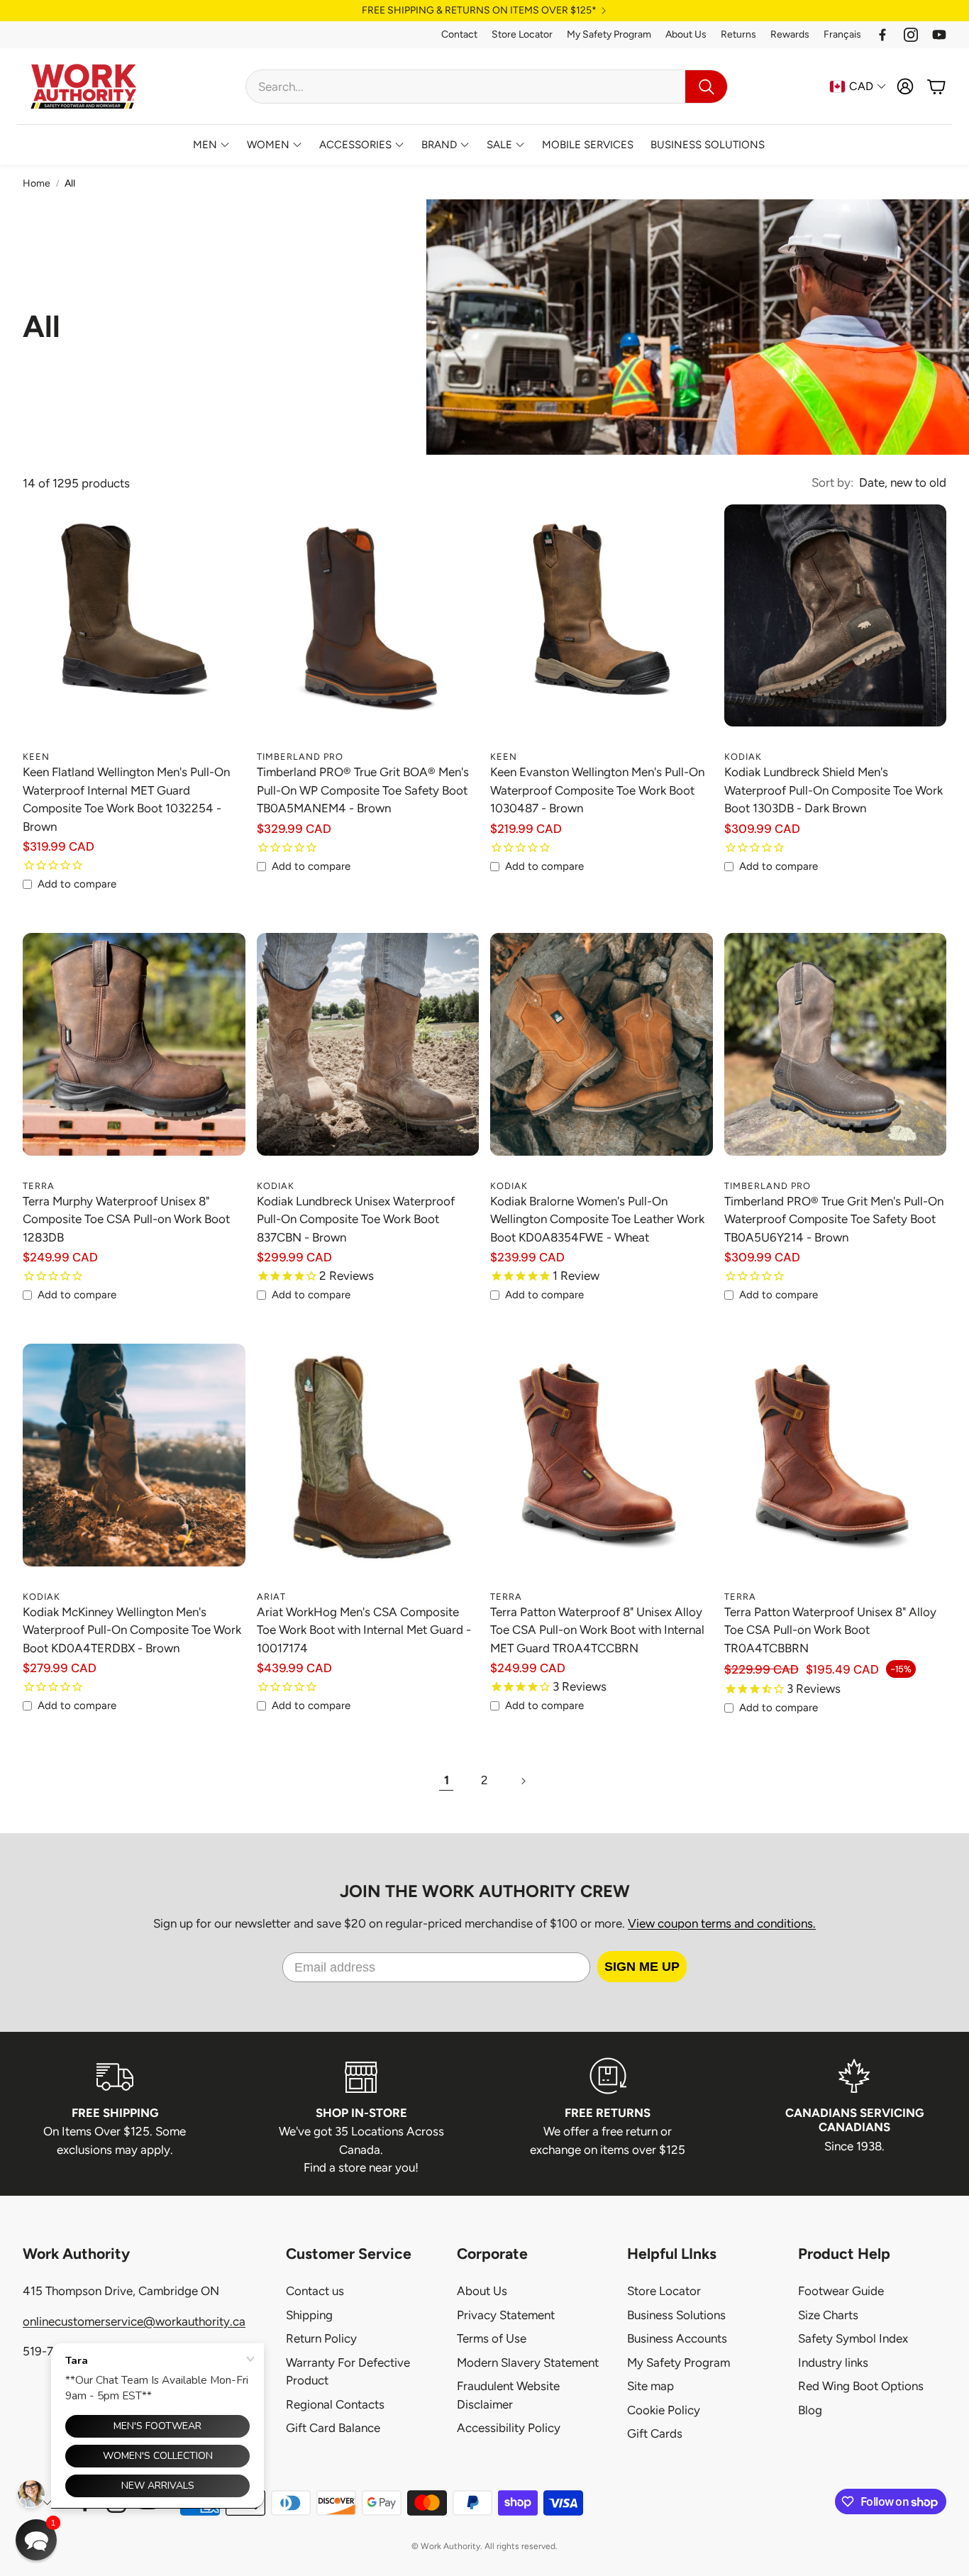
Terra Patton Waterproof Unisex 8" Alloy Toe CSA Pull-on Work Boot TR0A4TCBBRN (830, 1630)
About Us (686, 34)
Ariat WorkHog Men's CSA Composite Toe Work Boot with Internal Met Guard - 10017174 (364, 1630)
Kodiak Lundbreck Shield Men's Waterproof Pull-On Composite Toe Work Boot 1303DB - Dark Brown (834, 790)
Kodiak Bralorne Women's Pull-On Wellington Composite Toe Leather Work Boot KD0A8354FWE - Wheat (597, 1219)
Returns (738, 34)
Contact (459, 34)
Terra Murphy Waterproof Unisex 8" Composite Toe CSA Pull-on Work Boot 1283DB (126, 1219)
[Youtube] (939, 35)
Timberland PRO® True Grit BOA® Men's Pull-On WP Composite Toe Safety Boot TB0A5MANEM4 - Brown (363, 790)
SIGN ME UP (642, 1967)
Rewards (790, 34)
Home (37, 183)
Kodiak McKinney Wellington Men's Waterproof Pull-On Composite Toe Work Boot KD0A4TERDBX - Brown (132, 1630)
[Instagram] (911, 35)
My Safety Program (609, 34)
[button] (487, 87)
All (70, 183)
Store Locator (522, 34)
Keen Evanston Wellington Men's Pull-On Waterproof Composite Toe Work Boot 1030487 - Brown (597, 790)
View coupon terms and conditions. (722, 1923)
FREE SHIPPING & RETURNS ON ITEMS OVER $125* (479, 11)
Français (842, 34)
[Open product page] (134, 632)
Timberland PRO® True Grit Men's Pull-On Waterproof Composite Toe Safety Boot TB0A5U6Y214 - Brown (834, 1219)
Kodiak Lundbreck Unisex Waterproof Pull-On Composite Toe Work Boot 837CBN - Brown (356, 1219)
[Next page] (523, 1781)
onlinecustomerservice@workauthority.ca (134, 2321)
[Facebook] (882, 35)
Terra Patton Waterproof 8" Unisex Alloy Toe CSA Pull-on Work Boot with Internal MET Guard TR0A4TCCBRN (597, 1630)
